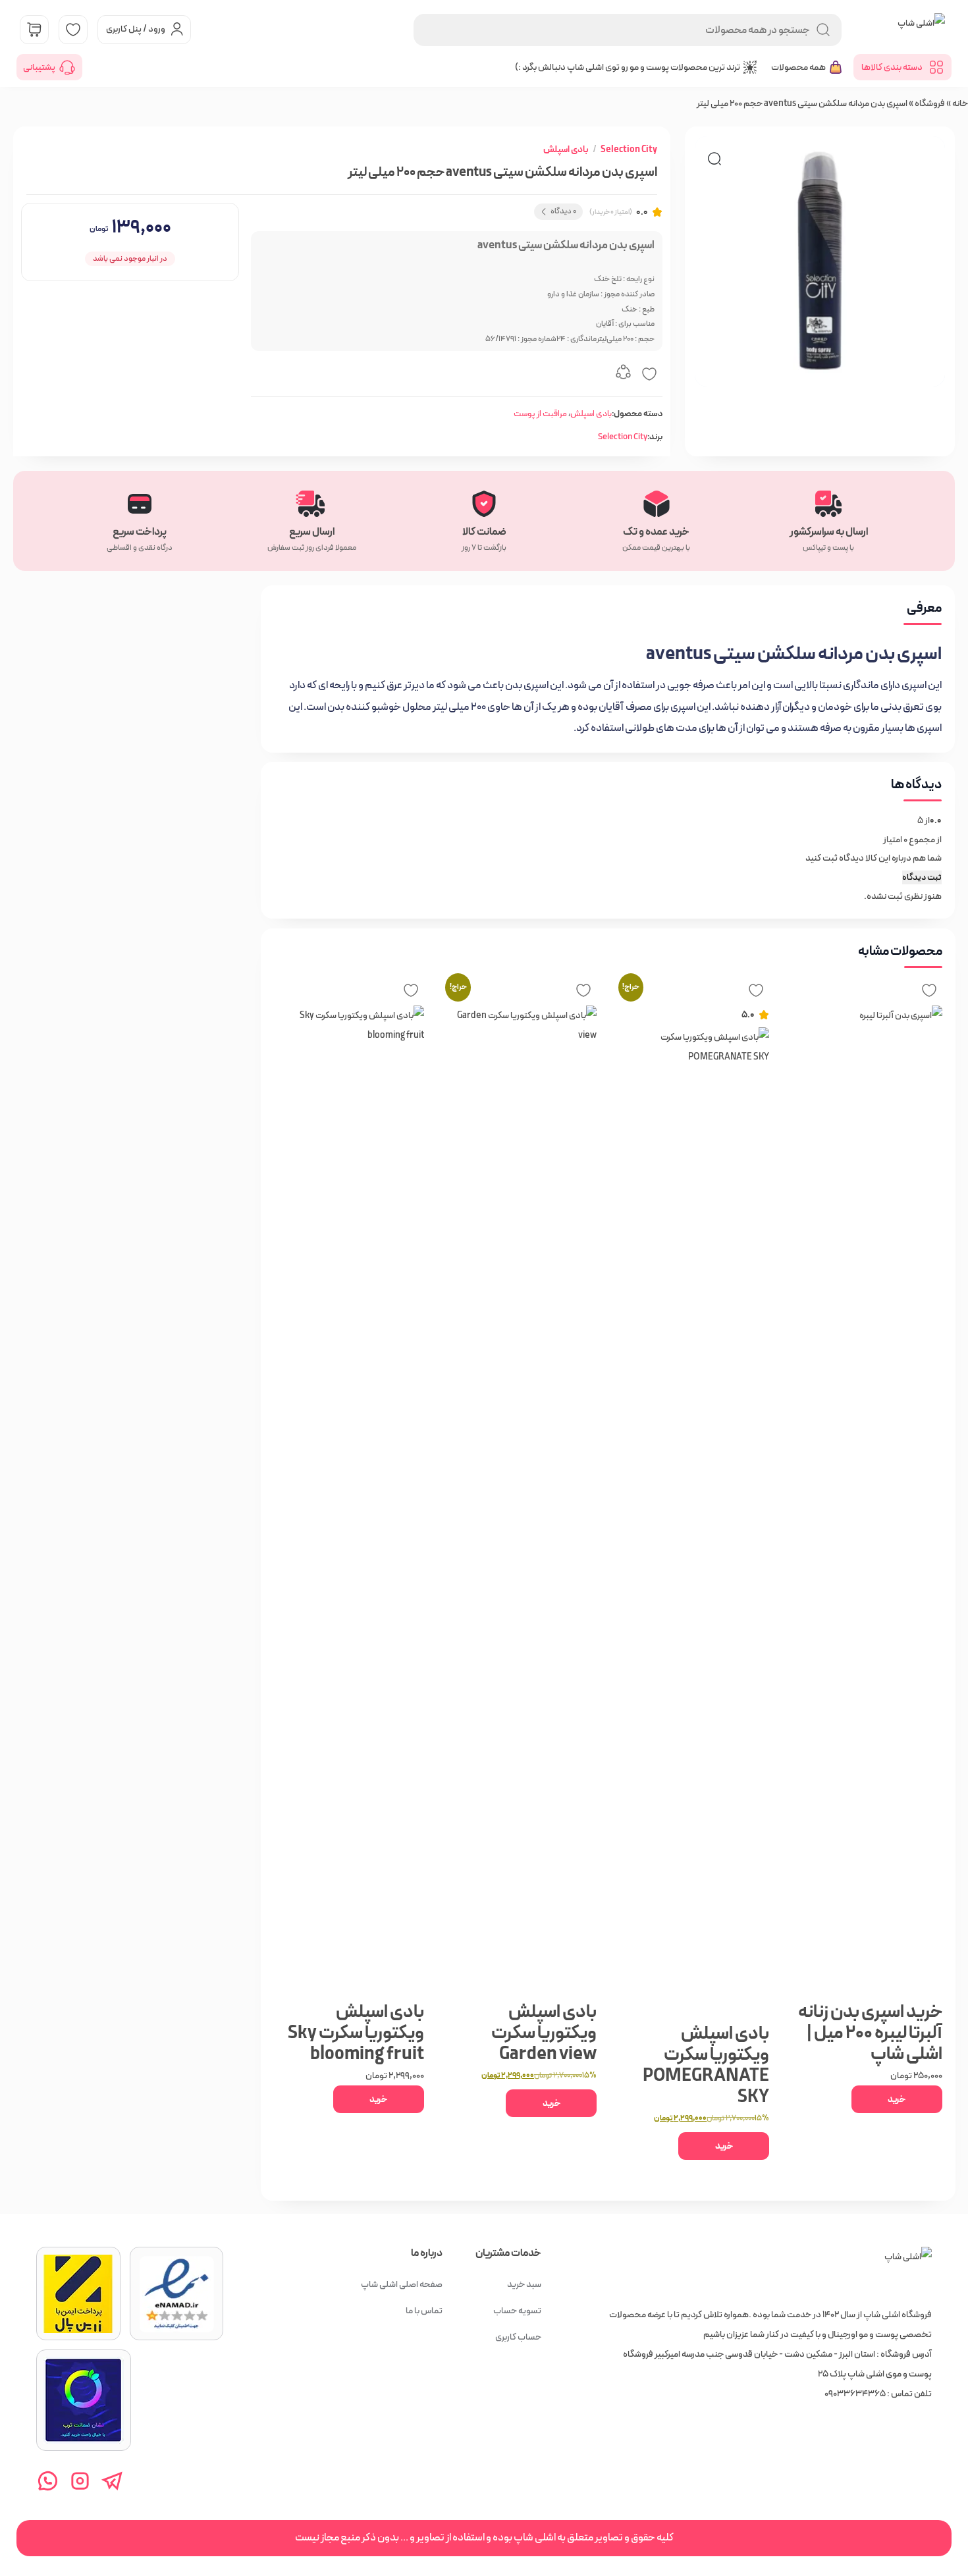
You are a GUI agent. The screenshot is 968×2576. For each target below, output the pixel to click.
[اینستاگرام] (80, 2481)
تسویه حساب (517, 2311)
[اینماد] (176, 2294)
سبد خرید (524, 2284)
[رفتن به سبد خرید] (34, 30)
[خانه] (908, 2270)
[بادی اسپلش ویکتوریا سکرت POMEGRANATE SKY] (695, 1521)
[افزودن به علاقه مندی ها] (649, 374)
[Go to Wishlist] (73, 30)
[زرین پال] (78, 2294)
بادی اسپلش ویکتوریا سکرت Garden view (544, 2033)
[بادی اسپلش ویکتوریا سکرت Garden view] (523, 1499)
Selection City (629, 149)
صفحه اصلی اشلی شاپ (402, 2284)
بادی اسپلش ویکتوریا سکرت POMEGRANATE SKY (706, 2065)
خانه (960, 103)
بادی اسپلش (566, 149)
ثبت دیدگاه (922, 877)
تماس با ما (424, 2311)
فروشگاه (930, 103)
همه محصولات (798, 67)
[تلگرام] (112, 2481)
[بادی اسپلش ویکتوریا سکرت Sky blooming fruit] (350, 1499)
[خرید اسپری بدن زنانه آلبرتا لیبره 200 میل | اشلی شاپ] (868, 1499)
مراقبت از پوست (540, 414)
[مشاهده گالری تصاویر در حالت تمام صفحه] (714, 159)
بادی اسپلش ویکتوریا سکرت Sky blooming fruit (355, 2033)
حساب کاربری (518, 2337)
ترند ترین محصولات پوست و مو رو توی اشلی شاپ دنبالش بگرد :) (628, 67)
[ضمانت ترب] (84, 2400)
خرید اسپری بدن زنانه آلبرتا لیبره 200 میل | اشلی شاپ (870, 2033)
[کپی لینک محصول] (623, 374)
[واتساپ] (48, 2481)
